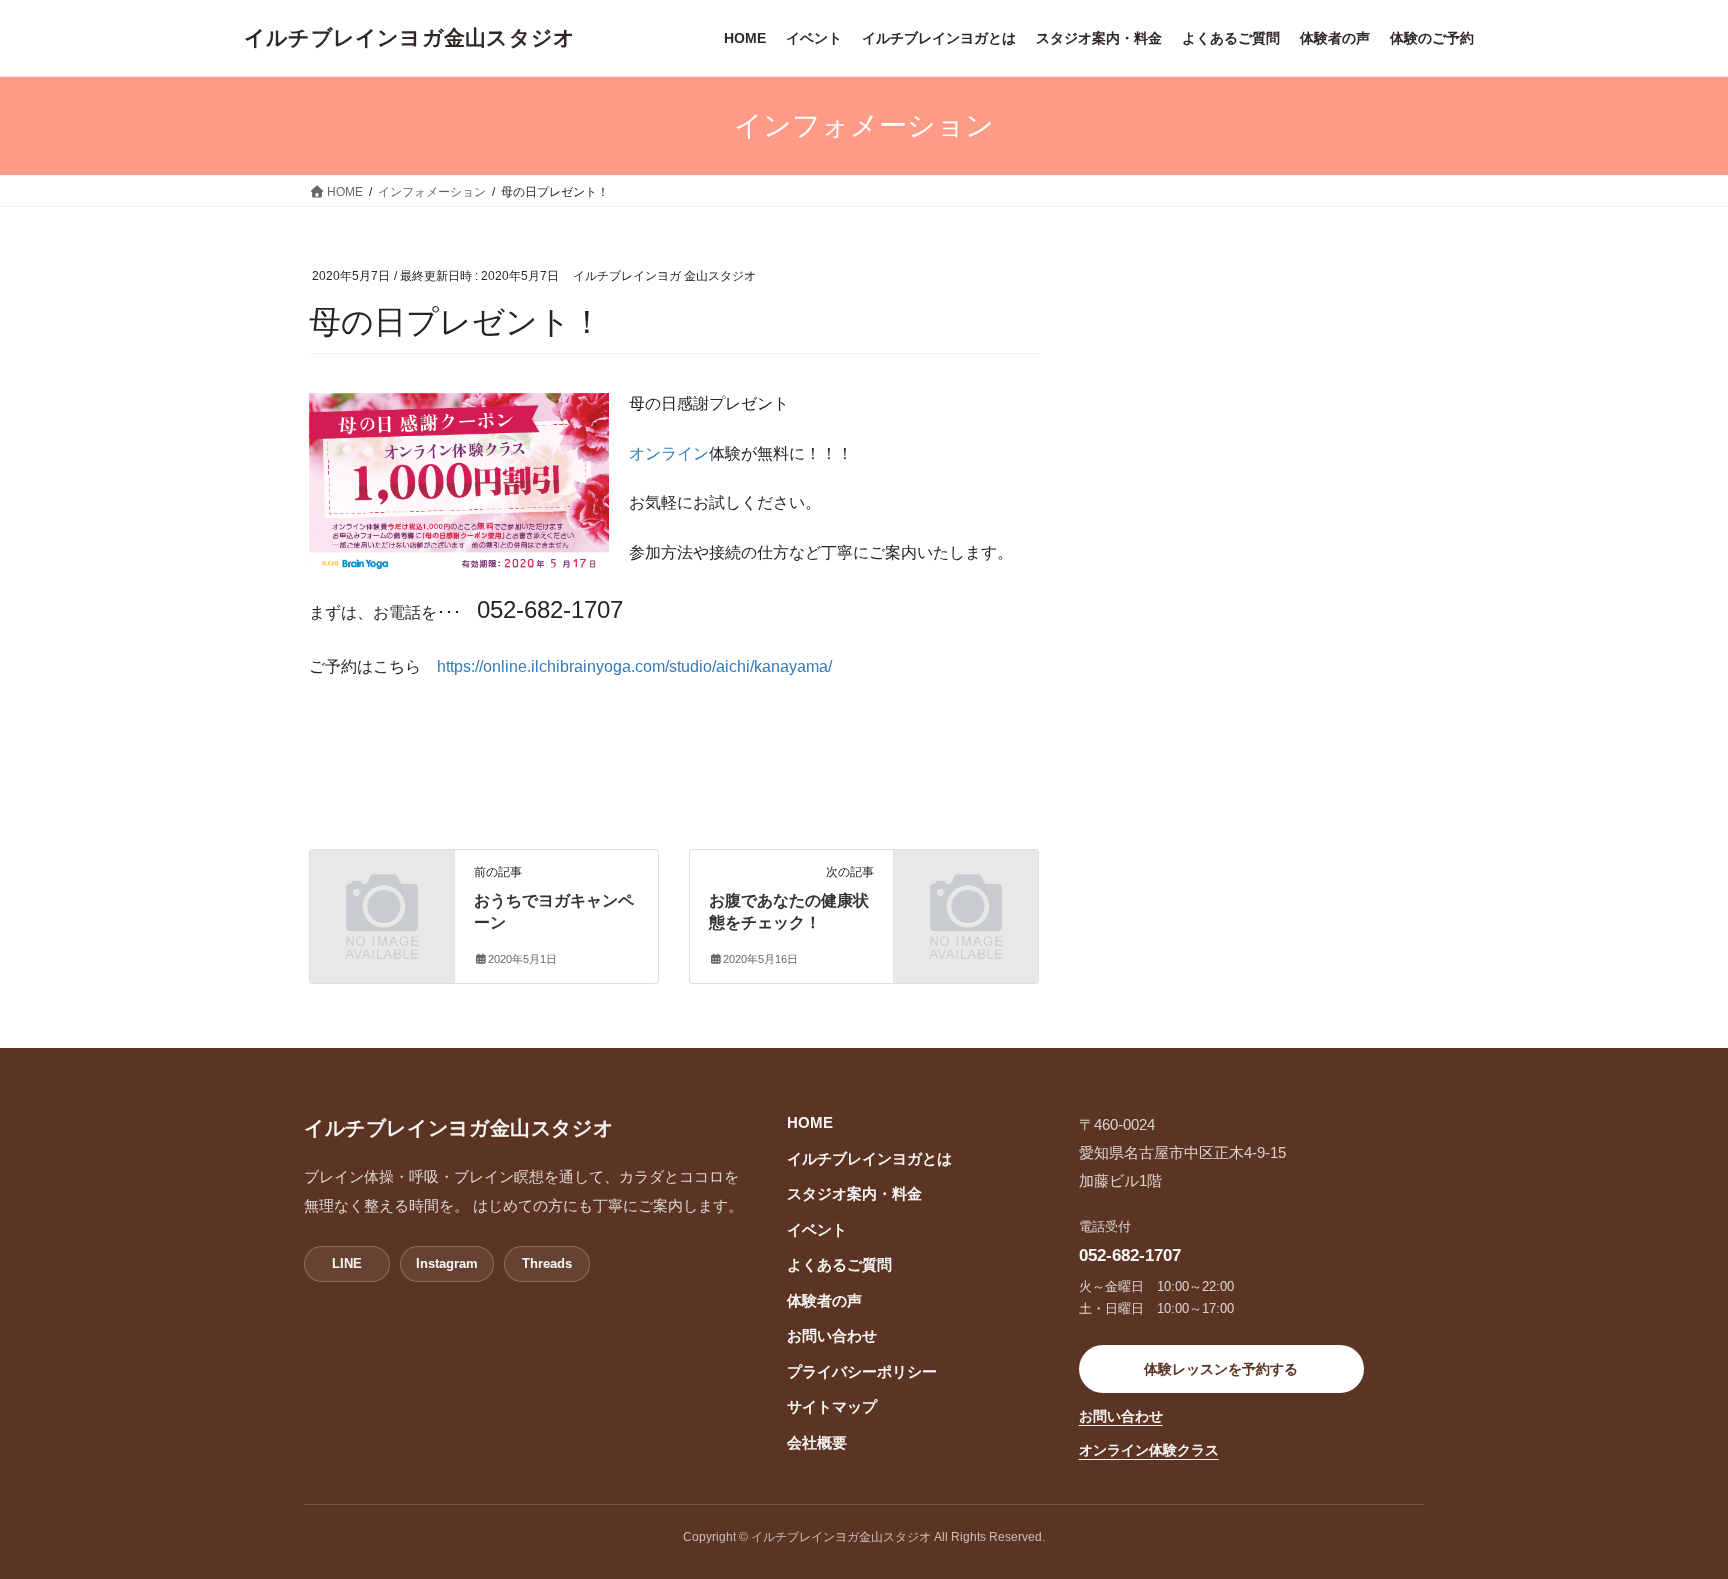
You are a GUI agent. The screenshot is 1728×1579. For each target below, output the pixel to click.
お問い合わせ (832, 1336)
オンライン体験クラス (1149, 1450)
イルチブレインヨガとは (869, 1159)
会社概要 (817, 1443)
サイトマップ (832, 1407)
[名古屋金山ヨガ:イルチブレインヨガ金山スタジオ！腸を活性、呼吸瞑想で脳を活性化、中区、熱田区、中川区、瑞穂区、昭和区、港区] (409, 38)
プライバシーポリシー (862, 1372)
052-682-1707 (1130, 1255)
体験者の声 (824, 1301)
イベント (817, 1230)
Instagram (447, 1263)
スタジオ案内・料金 (854, 1194)
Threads (547, 1263)
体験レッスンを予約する (1221, 1369)
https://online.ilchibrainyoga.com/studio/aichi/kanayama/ (634, 666)
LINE (347, 1263)
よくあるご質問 (839, 1265)
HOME (810, 1123)
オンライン (669, 453)
